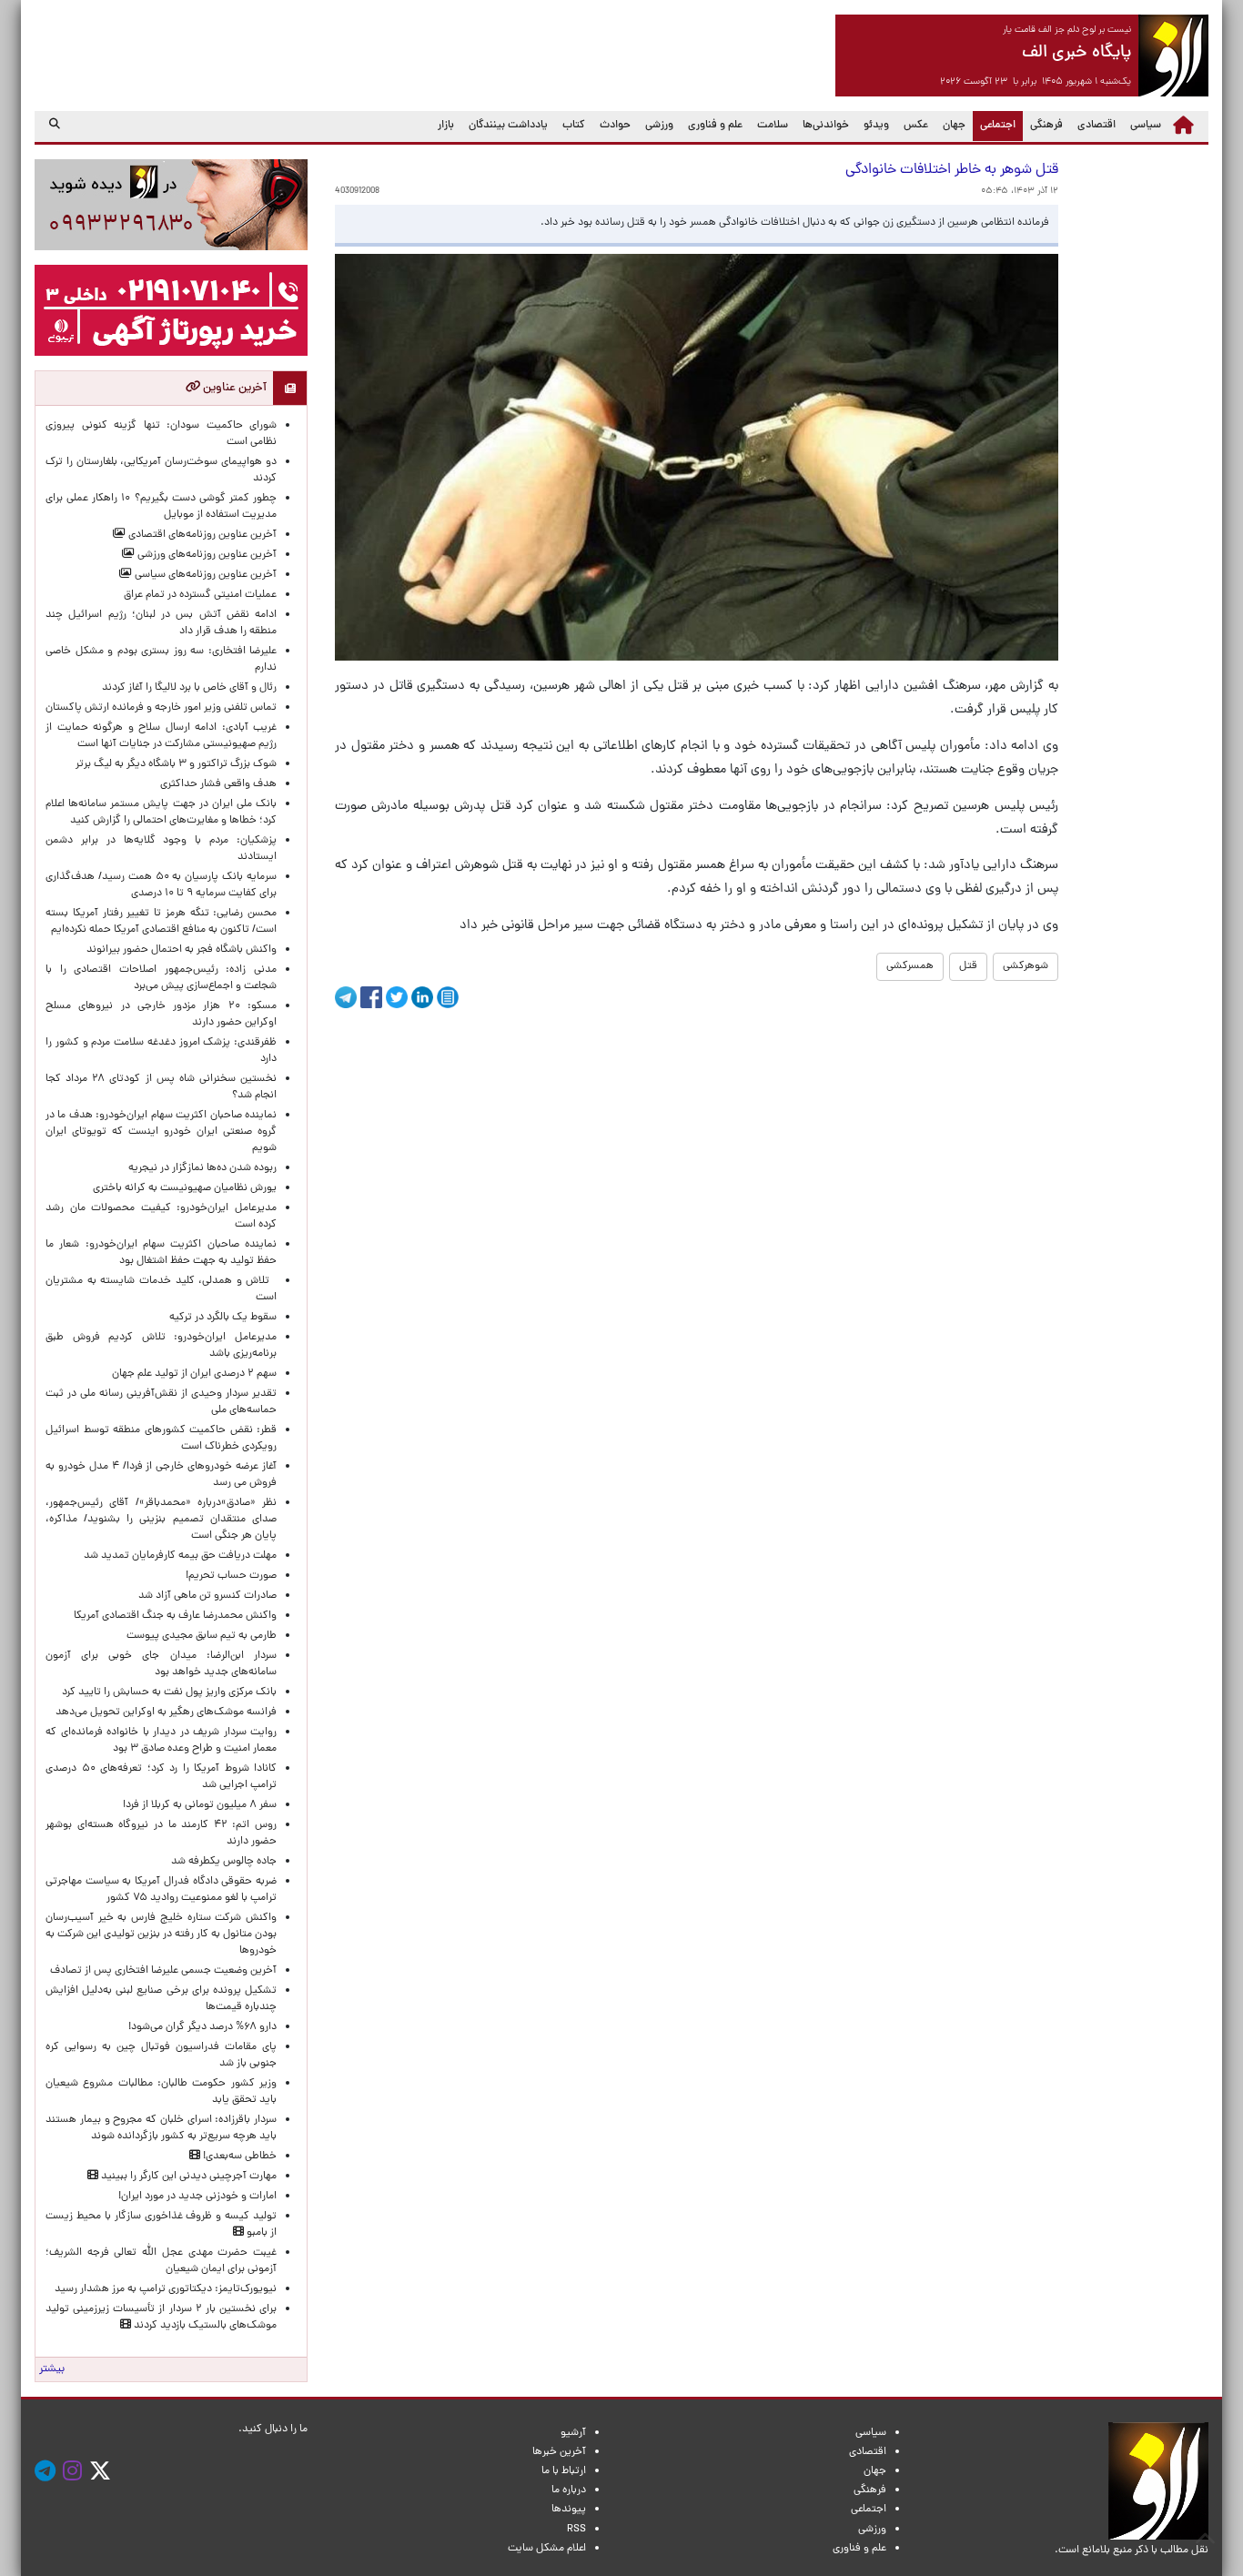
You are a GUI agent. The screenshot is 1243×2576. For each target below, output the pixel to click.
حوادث (615, 126)
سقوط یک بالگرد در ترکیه (223, 1318)
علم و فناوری (715, 126)
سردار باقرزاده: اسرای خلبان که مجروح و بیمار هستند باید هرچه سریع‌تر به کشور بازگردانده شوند (161, 2128)
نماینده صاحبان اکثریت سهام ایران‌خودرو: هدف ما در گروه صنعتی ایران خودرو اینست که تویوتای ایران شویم (161, 1132)
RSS (576, 2530)
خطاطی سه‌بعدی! (238, 2157)
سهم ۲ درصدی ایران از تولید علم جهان (194, 1374)
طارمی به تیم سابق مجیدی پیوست (202, 1636)
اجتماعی (994, 125)
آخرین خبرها (559, 2452)
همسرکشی (910, 966)
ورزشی (659, 126)
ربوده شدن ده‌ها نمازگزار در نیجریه (202, 1168)
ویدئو (876, 126)
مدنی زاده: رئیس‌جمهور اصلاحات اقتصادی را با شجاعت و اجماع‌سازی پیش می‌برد (161, 978)
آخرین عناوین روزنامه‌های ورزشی (206, 555)
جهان (954, 126)
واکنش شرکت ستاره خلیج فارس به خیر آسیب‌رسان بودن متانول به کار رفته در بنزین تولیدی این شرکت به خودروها (161, 1935)
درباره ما (569, 2490)
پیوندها (569, 2510)
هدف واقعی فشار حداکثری (218, 784)
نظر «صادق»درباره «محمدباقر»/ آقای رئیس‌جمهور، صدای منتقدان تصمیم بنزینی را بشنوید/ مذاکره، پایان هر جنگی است (161, 1520)
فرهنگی (1046, 126)
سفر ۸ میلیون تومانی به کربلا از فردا (200, 1805)
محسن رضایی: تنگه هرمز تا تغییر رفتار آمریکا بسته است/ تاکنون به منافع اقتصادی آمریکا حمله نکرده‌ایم (161, 922)
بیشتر (52, 2369)
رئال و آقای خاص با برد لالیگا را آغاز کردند (189, 688)
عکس (916, 126)
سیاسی (1146, 126)
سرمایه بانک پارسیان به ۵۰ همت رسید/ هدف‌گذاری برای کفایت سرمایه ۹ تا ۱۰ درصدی (161, 885)
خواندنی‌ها (826, 126)
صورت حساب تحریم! (231, 1576)
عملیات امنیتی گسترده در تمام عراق (200, 595)
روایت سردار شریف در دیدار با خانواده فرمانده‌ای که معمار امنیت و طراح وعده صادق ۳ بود (161, 1741)
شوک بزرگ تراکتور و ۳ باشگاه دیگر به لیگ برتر (176, 764)
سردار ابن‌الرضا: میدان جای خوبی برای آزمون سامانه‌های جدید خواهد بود (161, 1664)
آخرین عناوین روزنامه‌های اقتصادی (201, 535)
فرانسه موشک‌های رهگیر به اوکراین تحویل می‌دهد (166, 1712)
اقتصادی (1096, 126)
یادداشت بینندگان (508, 126)
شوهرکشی (1026, 966)
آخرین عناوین (233, 388)
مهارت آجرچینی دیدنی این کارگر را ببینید (187, 2177)
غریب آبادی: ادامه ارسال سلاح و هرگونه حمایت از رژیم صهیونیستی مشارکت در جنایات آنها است (161, 736)
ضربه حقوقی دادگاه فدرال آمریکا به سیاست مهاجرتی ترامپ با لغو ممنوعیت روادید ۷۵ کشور (161, 1890)
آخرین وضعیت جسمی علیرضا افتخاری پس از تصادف (163, 1971)
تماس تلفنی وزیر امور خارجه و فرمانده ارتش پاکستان (161, 708)
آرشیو (573, 2433)
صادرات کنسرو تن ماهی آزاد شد (207, 1596)
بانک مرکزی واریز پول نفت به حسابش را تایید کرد (169, 1692)
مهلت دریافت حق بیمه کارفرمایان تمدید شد (180, 1556)
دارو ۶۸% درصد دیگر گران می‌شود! (202, 2027)
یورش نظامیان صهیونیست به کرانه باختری (185, 1188)
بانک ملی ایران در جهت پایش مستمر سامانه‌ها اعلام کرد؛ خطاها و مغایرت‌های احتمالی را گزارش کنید (161, 813)
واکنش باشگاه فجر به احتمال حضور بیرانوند (182, 950)
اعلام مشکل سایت (547, 2549)
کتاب (574, 126)
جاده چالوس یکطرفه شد (224, 1862)
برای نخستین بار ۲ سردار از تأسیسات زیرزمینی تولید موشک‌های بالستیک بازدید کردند (161, 2318)
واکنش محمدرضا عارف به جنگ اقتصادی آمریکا (175, 1616)
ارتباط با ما (564, 2471)
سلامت (773, 126)
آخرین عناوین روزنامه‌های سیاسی (204, 575)
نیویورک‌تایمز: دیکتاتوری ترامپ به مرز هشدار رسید (166, 2289)
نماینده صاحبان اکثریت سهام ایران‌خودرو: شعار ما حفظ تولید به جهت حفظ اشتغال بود (161, 1253)
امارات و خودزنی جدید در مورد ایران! (197, 2197)
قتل (968, 966)
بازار (446, 126)
